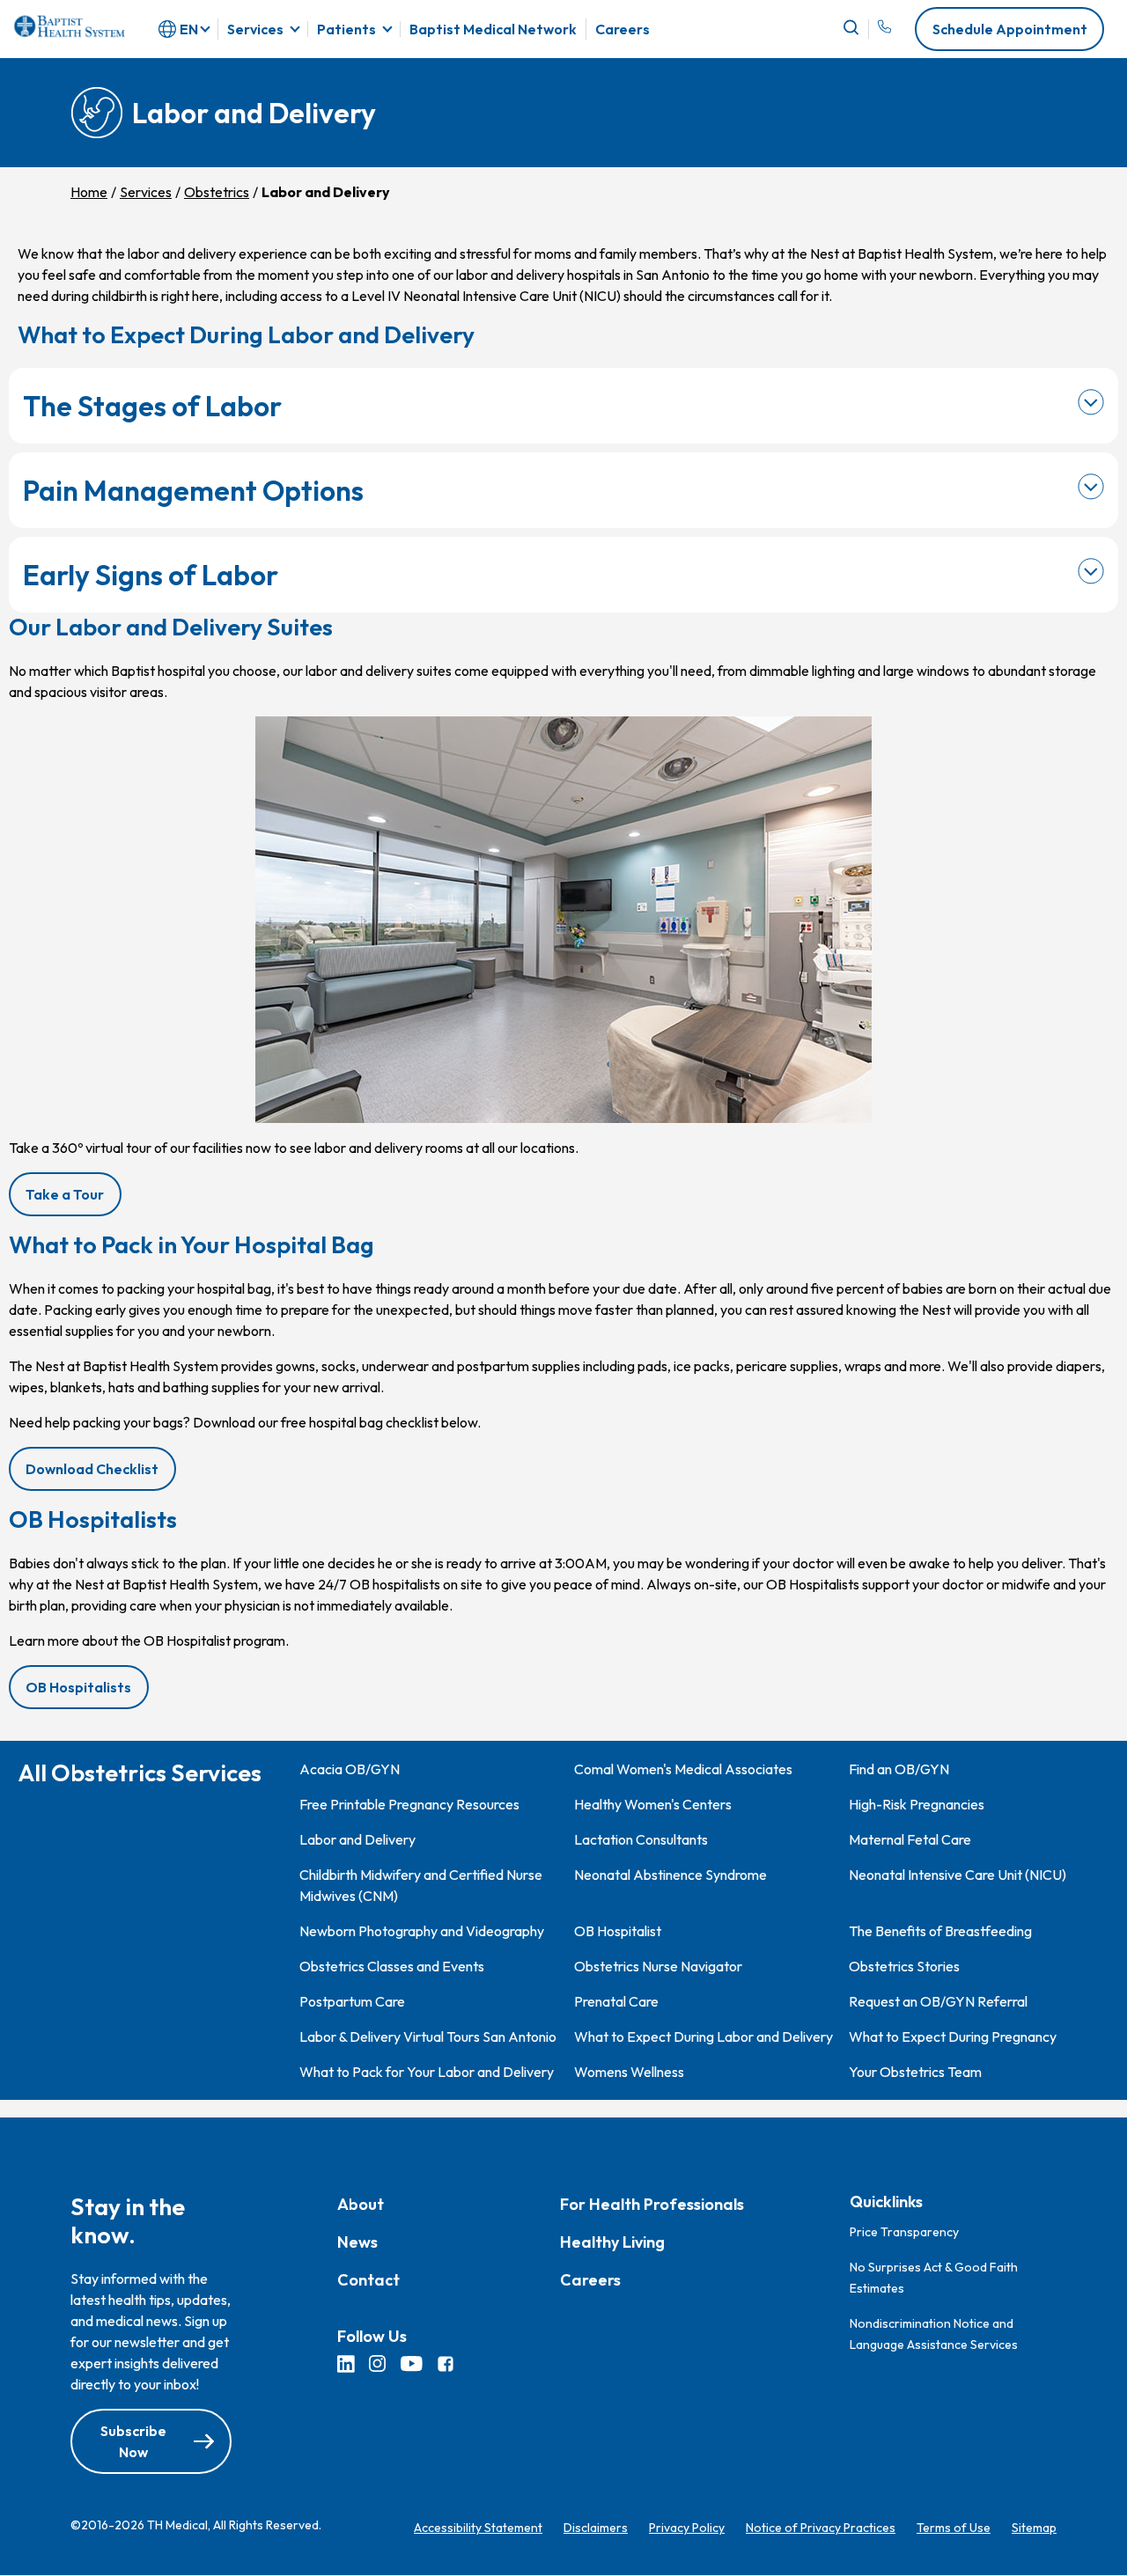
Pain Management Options (193, 490)
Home (89, 192)
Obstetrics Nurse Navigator (658, 1966)
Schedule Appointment (1010, 29)
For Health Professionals (652, 2205)
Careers (622, 29)
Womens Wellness (629, 2072)
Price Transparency (904, 2232)
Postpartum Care (352, 2001)
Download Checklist (100, 1475)
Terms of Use (954, 2528)
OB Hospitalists (78, 1687)
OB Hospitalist (618, 1931)
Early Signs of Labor (151, 575)
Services (255, 29)
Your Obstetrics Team (915, 2072)
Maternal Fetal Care (910, 1839)
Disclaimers (596, 2528)
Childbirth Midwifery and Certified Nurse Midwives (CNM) (421, 1885)
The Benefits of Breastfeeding (940, 1931)
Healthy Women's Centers (653, 1804)
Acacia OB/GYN (350, 1769)
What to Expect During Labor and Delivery (703, 2037)
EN (189, 29)
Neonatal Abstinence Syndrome (670, 1875)
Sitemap (1034, 2528)
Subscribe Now (133, 2442)
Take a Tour (65, 1194)
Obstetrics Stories (904, 1966)
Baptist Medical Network (493, 29)
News (357, 2243)
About (361, 2205)
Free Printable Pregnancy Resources (409, 1804)
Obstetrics (217, 192)
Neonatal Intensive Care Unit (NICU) (958, 1875)
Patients (346, 29)
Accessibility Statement (478, 2528)
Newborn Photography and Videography (422, 1931)
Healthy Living (612, 2243)
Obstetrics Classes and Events (392, 1966)
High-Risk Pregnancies (917, 1804)
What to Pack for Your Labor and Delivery (427, 2072)
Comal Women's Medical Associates (683, 1769)
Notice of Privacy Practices (821, 2528)
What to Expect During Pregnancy (953, 2037)
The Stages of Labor (152, 406)
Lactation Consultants (641, 1839)
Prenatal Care (616, 2001)
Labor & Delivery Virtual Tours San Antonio (428, 2037)
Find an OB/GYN (899, 1769)
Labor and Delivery (357, 1839)
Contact (368, 2281)
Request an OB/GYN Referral (938, 2001)
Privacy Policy (687, 2528)
